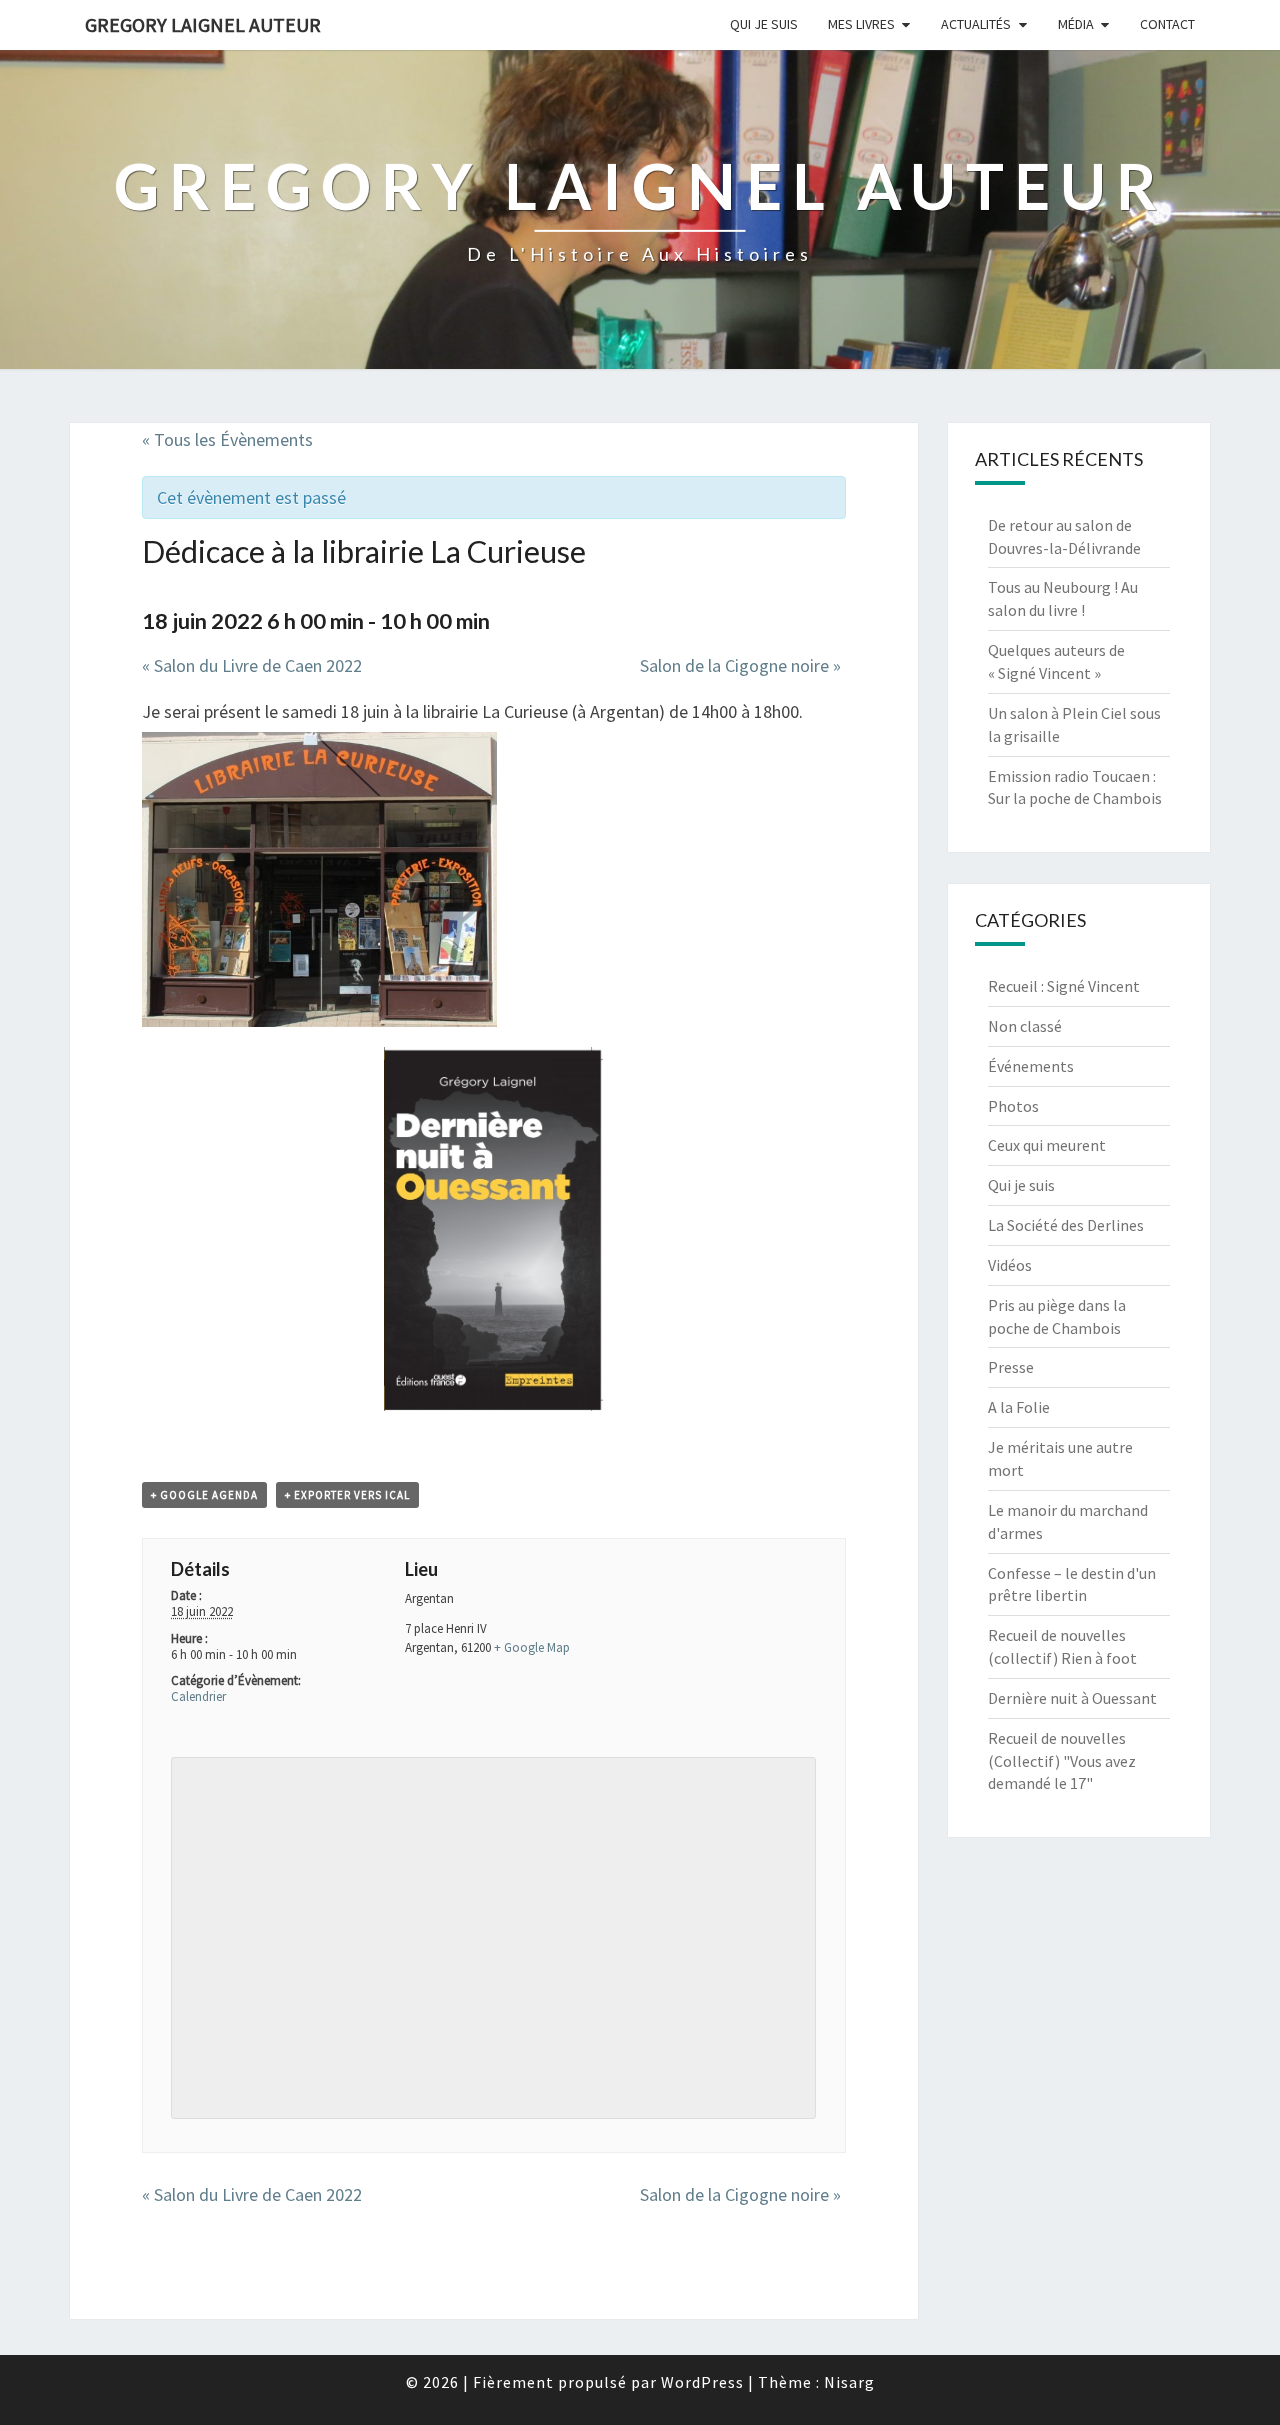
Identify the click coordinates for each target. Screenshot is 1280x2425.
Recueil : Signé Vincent (1064, 986)
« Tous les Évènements (227, 439)
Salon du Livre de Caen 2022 (252, 665)
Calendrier (198, 1696)
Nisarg (849, 2382)
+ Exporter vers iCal (347, 1495)
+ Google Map (532, 1647)
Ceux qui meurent (1047, 1145)
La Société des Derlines (1066, 1225)
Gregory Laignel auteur (203, 24)
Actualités (976, 24)
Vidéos (1010, 1265)
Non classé (1025, 1026)
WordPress (702, 2382)
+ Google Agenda (204, 1495)
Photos (1013, 1106)
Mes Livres (861, 24)
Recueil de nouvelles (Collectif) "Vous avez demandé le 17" (1062, 1761)
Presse (1011, 1367)
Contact (1167, 24)
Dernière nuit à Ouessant (1072, 1698)
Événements (1031, 1066)
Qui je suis (764, 24)
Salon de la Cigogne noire (740, 665)
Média (1076, 24)
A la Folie (1019, 1407)
